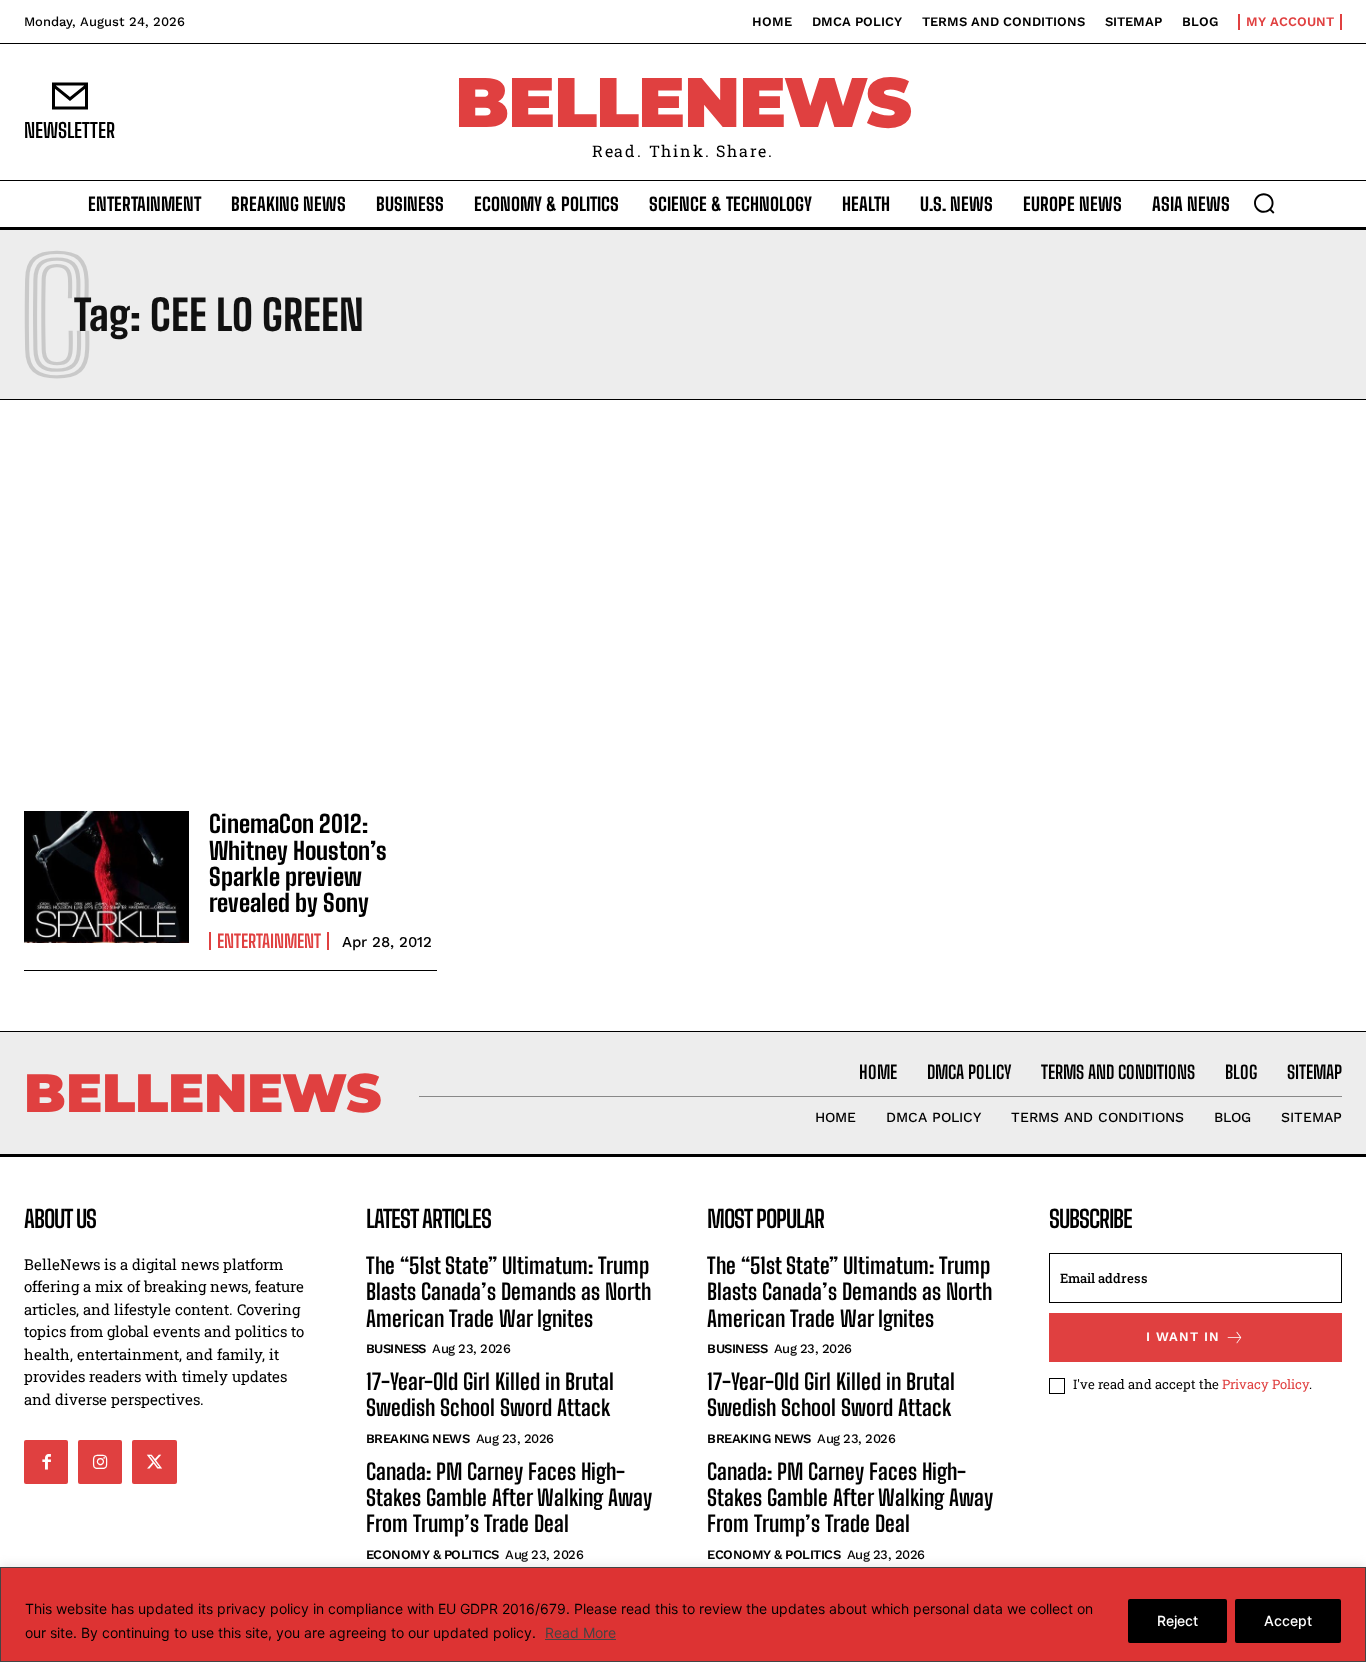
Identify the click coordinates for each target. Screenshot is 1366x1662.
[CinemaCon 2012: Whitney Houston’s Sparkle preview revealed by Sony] (106, 877)
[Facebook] (46, 1462)
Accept (1288, 1620)
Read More (580, 1632)
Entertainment (269, 941)
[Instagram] (100, 1462)
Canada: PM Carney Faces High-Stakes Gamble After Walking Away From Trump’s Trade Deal (509, 1498)
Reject (1177, 1620)
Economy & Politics (432, 1554)
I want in (1183, 1336)
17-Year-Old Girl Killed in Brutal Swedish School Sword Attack (490, 1394)
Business (396, 1348)
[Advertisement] (683, 600)
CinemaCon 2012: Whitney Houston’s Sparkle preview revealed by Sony (298, 863)
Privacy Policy (1265, 1384)
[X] (154, 1462)
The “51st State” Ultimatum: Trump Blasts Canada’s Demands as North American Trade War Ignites (508, 1292)
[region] (683, 1614)
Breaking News (418, 1438)
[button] (1264, 203)
